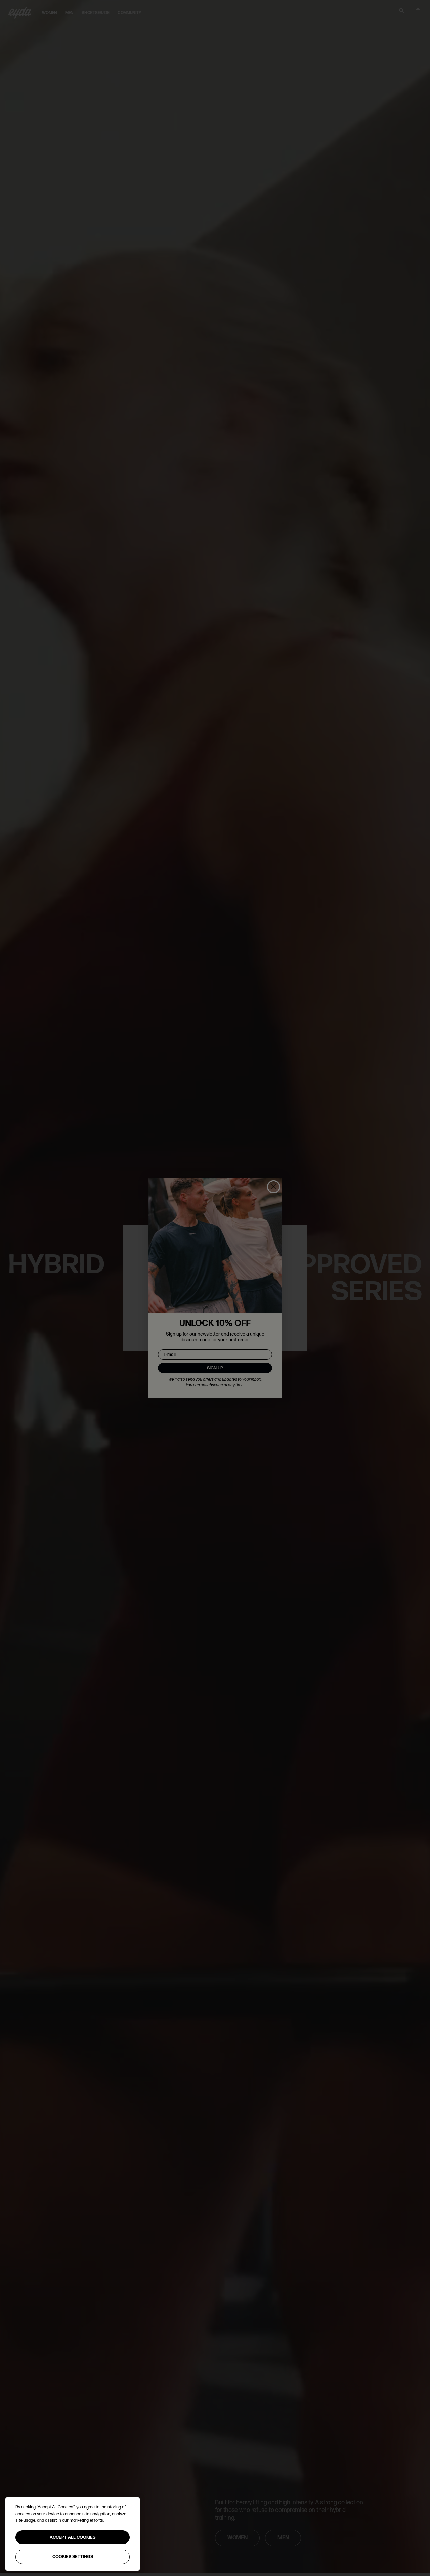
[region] (73, 2534)
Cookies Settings (73, 2557)
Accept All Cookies (73, 2537)
